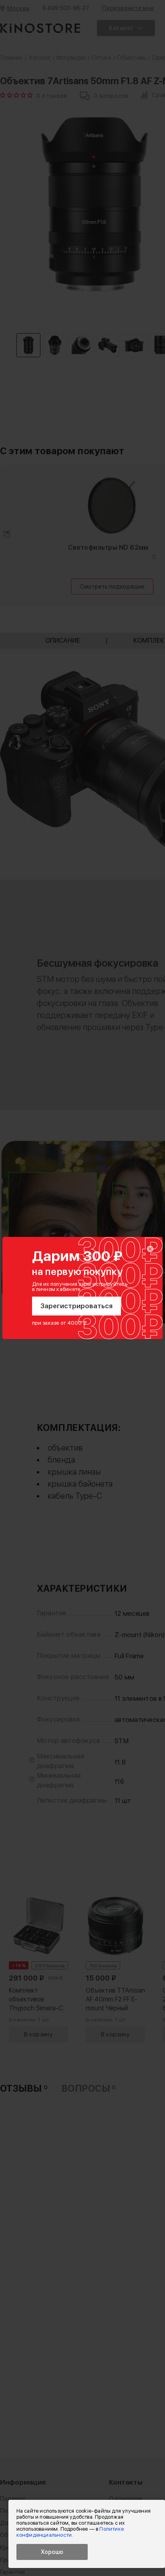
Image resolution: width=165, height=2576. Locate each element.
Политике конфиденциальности (70, 2532)
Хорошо (52, 2552)
